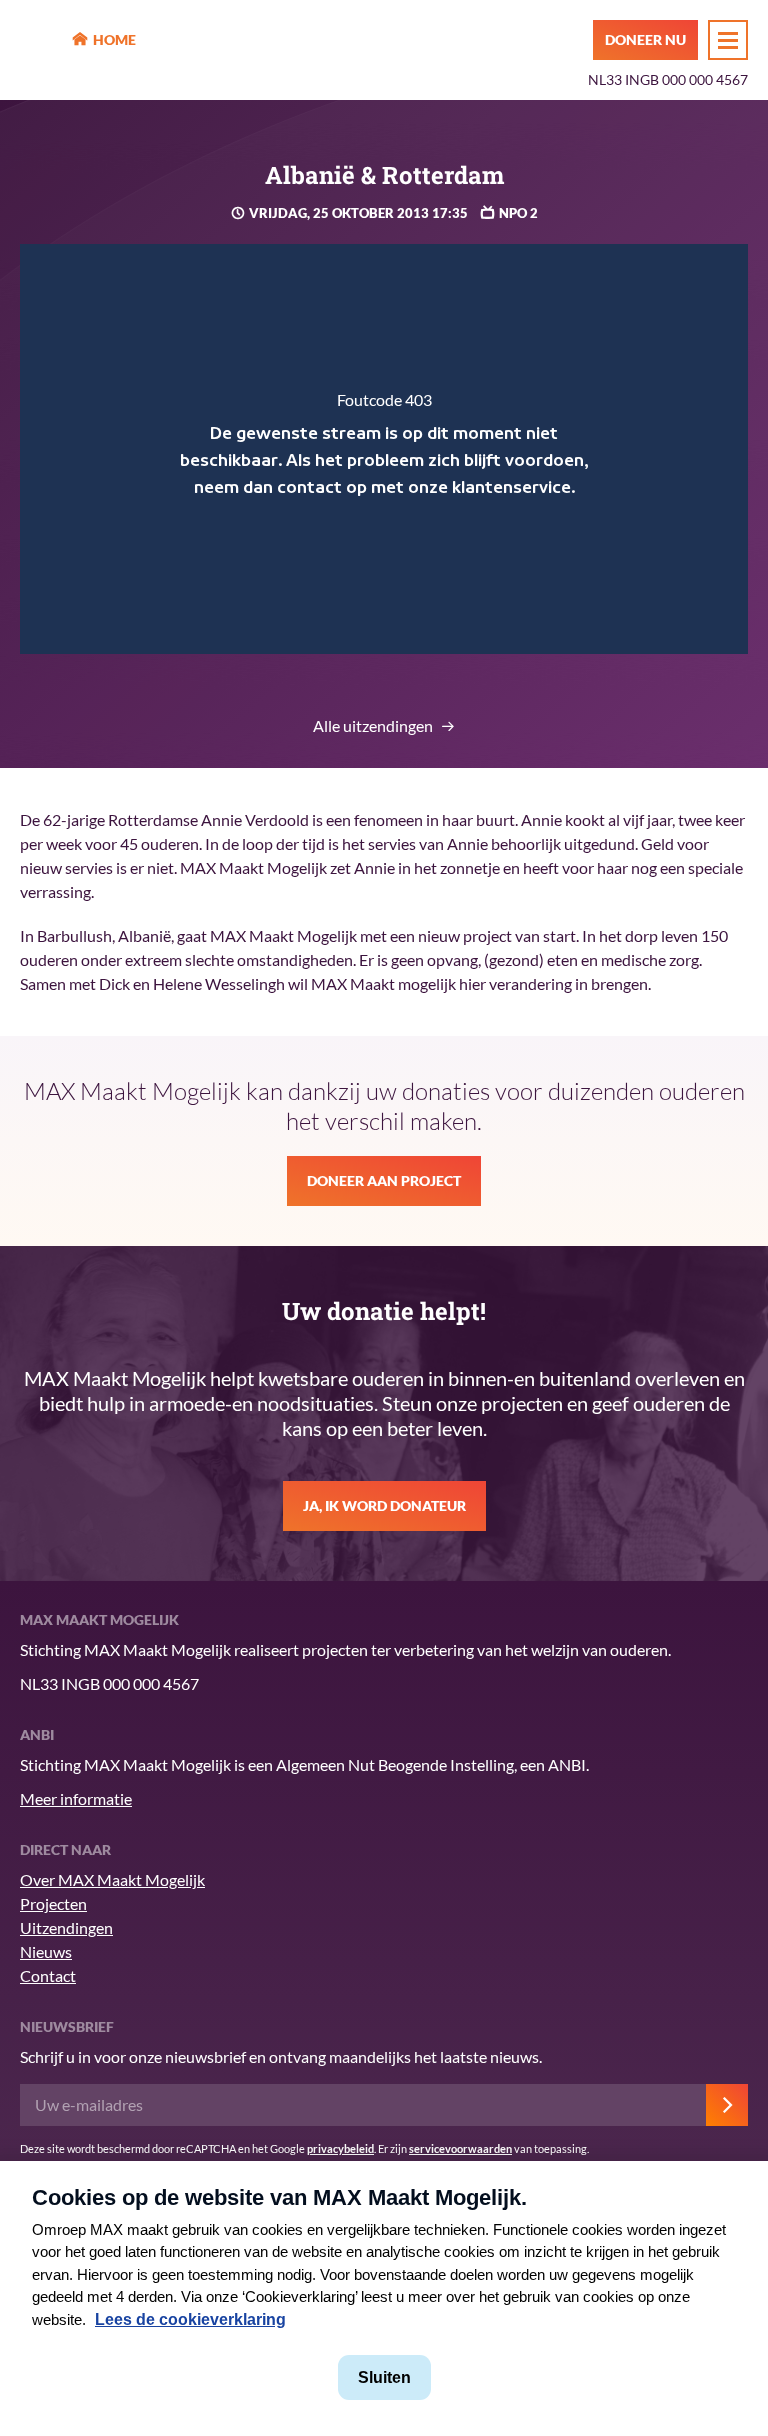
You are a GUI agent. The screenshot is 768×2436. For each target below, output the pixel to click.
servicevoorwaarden (460, 2148)
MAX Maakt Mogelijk (40, 41)
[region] (384, 449)
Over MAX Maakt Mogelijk (112, 1879)
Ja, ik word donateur (384, 1505)
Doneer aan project (384, 1180)
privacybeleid (340, 2148)
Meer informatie (76, 1798)
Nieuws (46, 1951)
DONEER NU (645, 39)
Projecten (53, 1903)
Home (114, 39)
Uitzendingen (66, 1927)
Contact (48, 1975)
